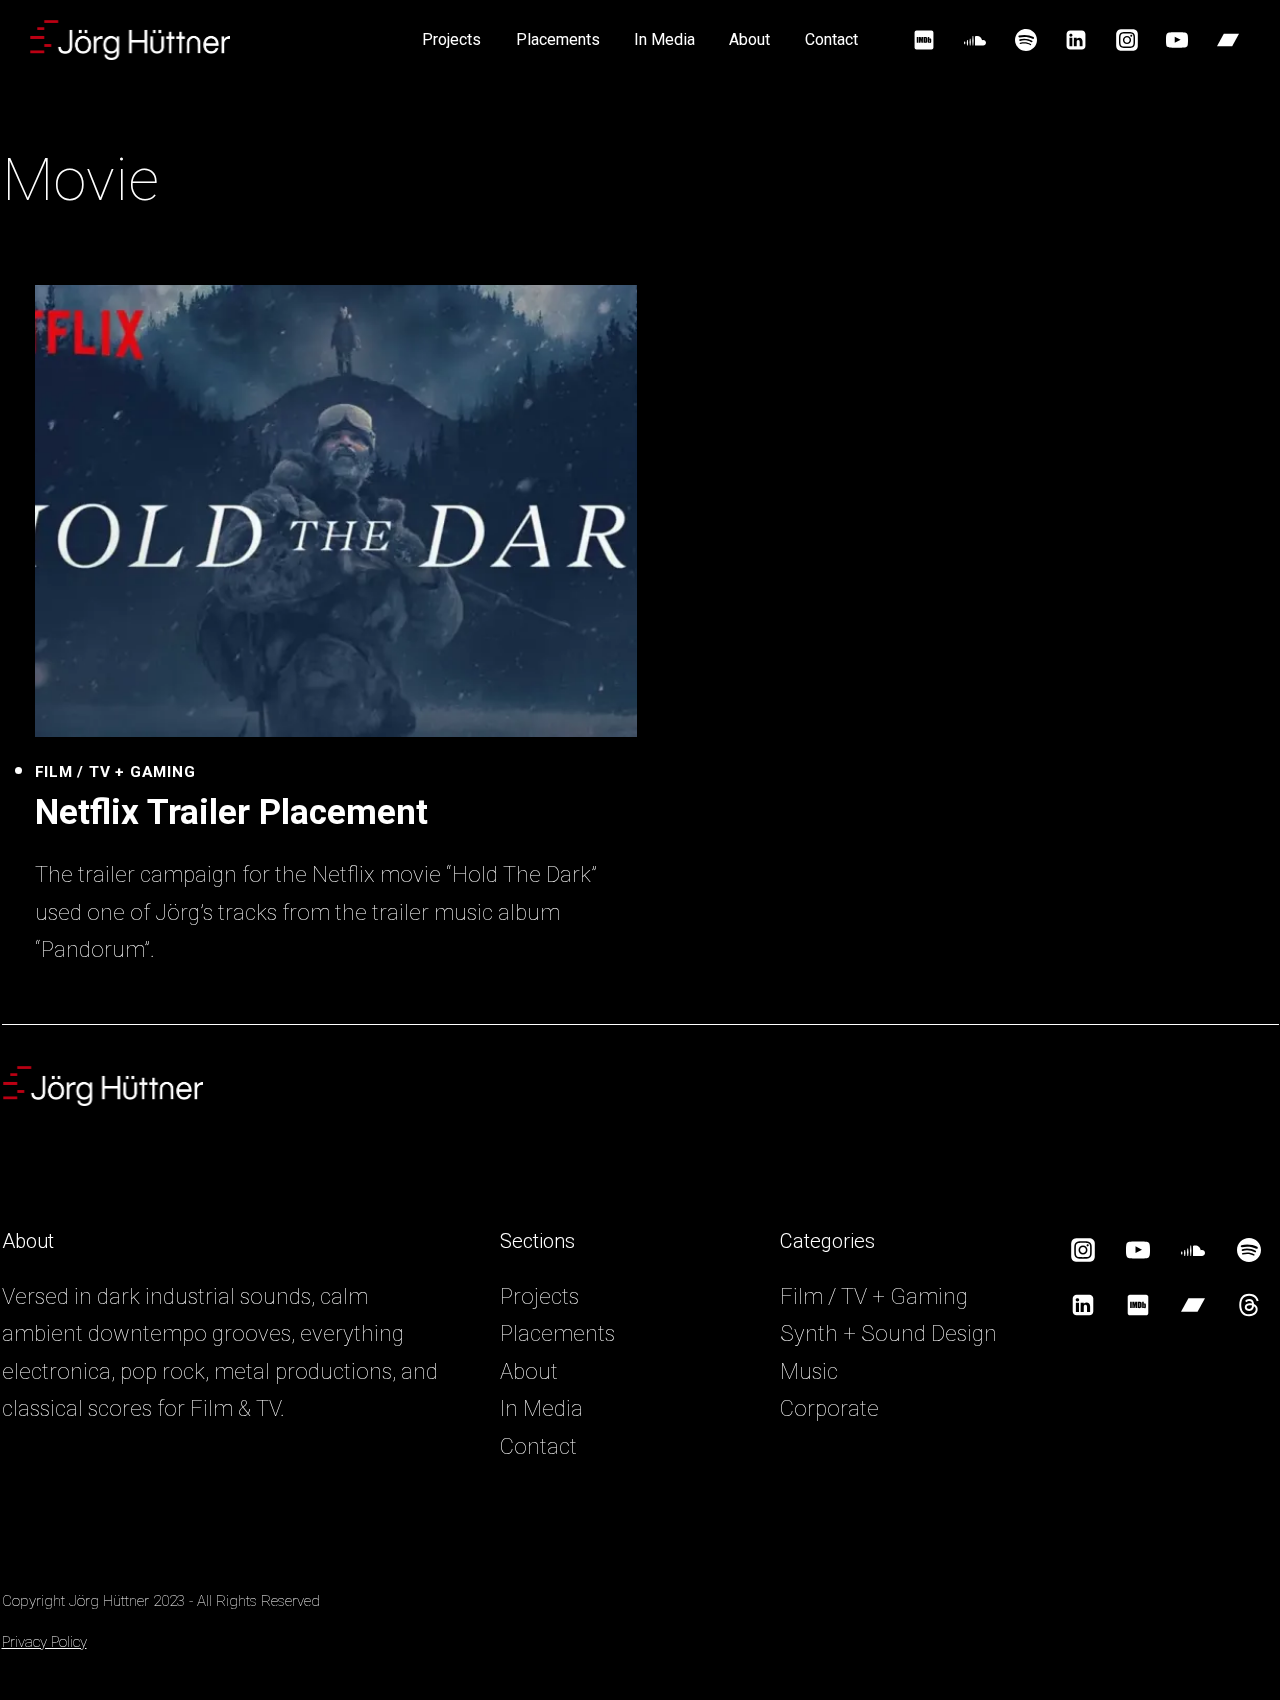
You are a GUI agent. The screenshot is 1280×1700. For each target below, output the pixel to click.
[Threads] (1249, 1305)
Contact (831, 39)
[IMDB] (924, 40)
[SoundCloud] (975, 40)
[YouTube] (1177, 40)
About (749, 39)
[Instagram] (1127, 40)
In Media (664, 39)
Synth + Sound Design (888, 1333)
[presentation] (336, 511)
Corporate (829, 1408)
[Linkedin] (1076, 40)
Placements (558, 39)
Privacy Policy (44, 1642)
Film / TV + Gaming (115, 772)
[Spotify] (1026, 40)
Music (809, 1371)
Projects (451, 39)
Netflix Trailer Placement (231, 812)
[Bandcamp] (1228, 40)
